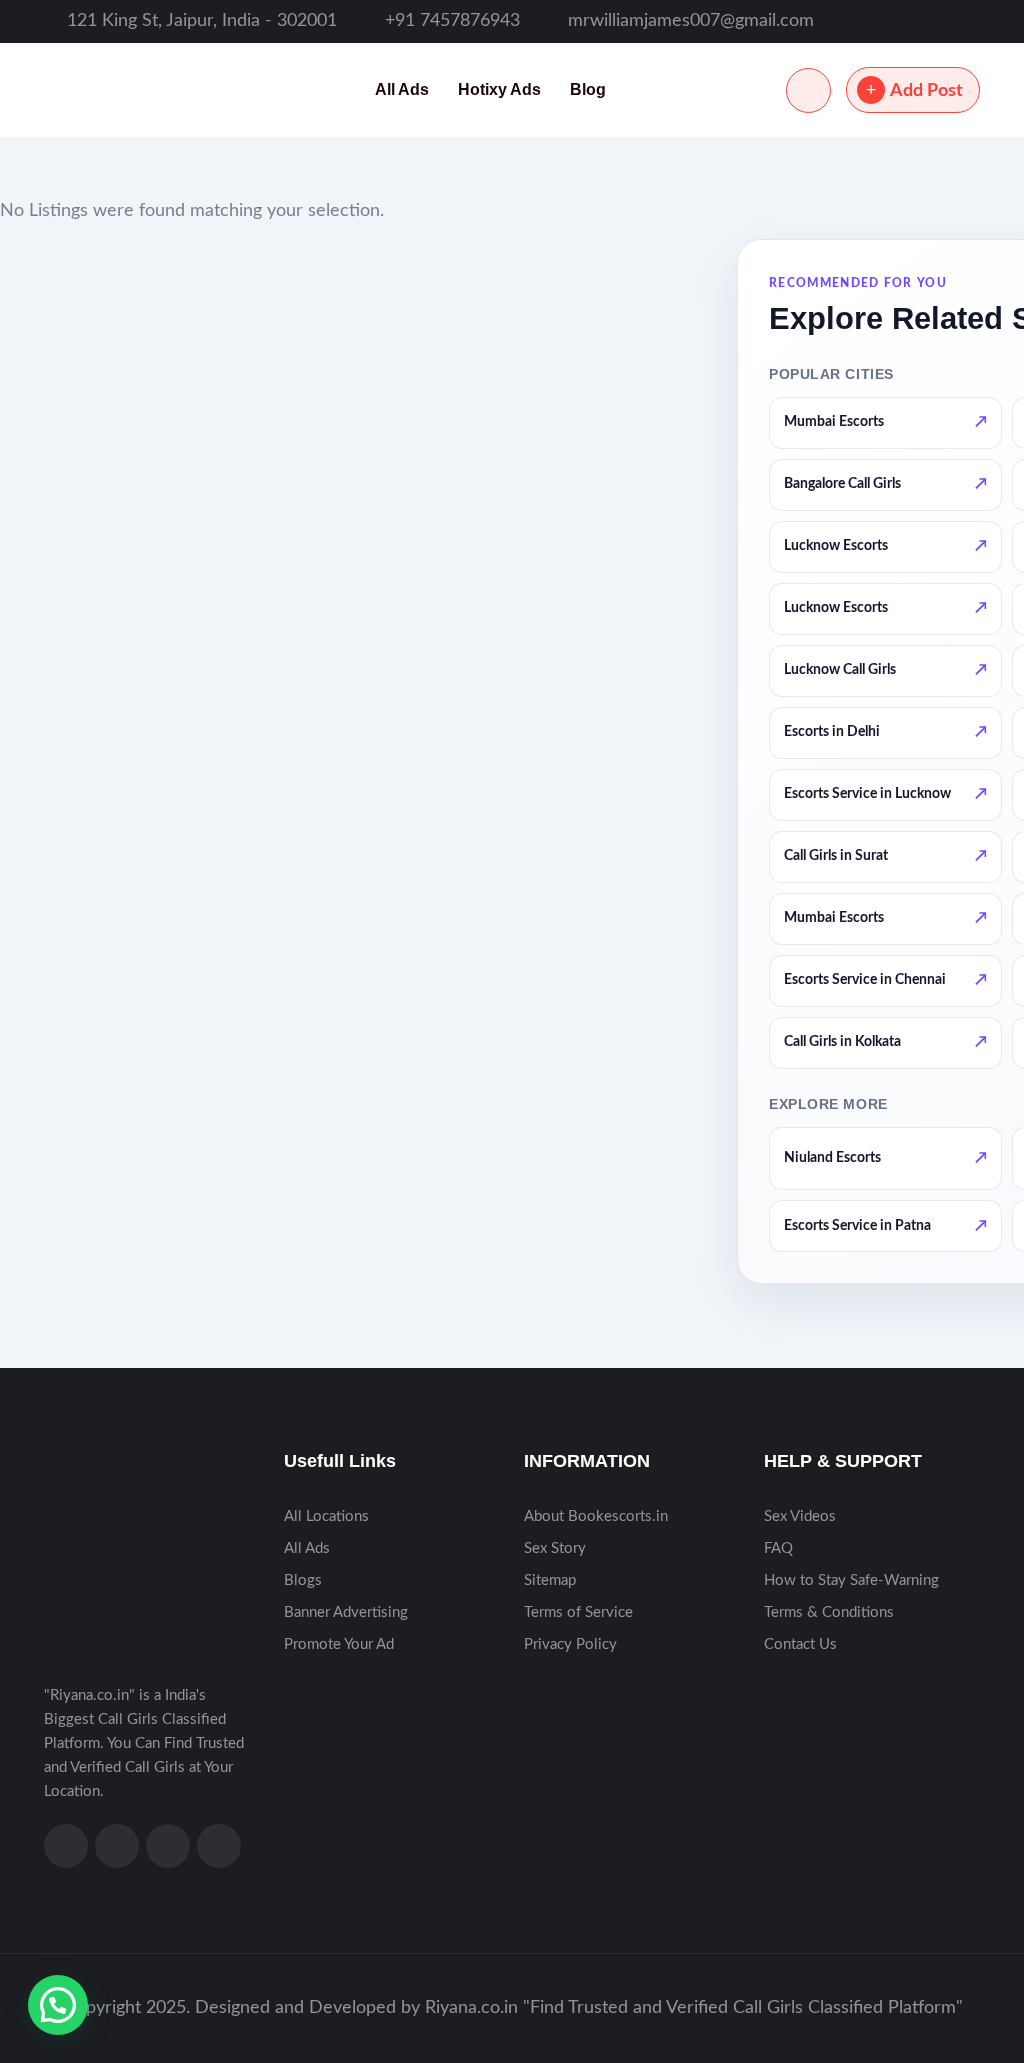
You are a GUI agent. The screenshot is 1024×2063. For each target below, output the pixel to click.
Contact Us (800, 1644)
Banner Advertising (346, 1612)
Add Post (926, 91)
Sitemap (550, 1580)
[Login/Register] (808, 90)
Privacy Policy (570, 1644)
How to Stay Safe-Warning (851, 1580)
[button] (58, 2005)
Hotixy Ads (499, 89)
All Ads (402, 89)
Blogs (303, 1580)
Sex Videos (800, 1516)
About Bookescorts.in (596, 1516)
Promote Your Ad (339, 1644)
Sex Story (555, 1548)
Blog (588, 89)
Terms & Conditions (829, 1612)
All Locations (326, 1516)
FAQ (778, 1548)
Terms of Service (578, 1612)
